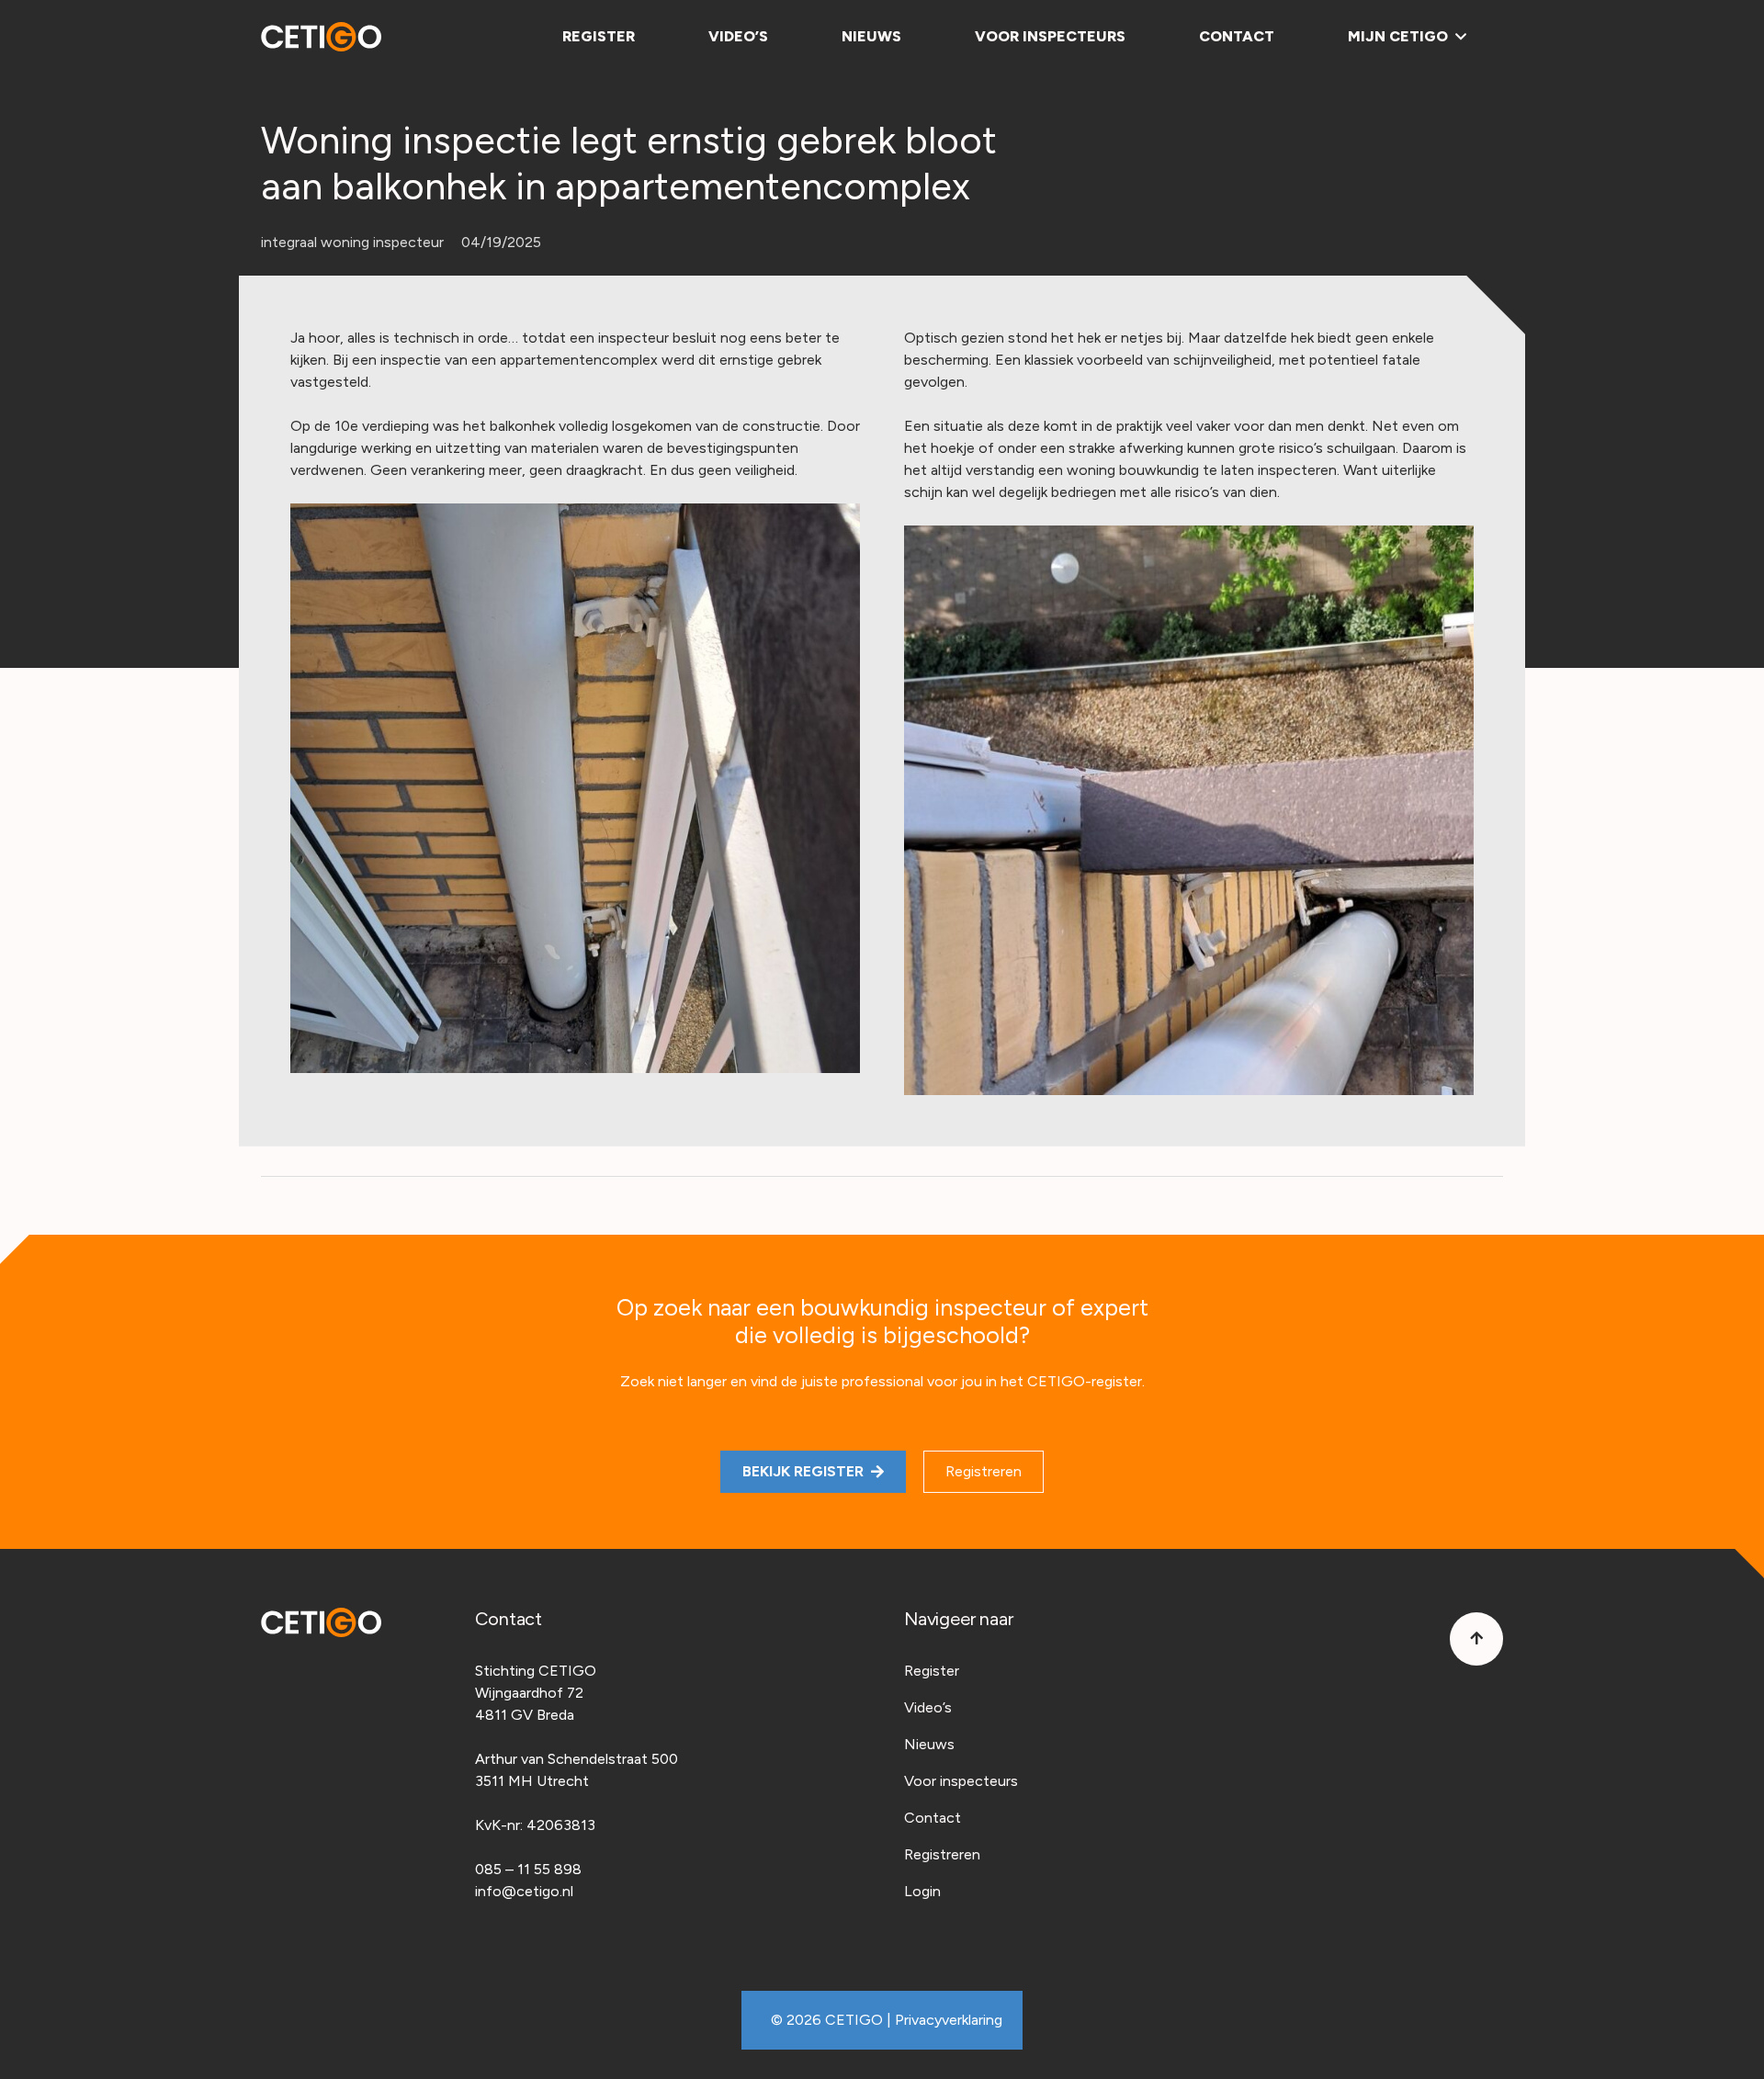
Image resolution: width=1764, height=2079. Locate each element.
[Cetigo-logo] (321, 37)
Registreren (942, 1854)
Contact (933, 1818)
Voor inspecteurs (961, 1781)
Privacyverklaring (949, 2020)
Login (922, 1891)
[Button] (1476, 1639)
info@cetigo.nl (524, 1891)
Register (932, 1671)
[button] (1457, 37)
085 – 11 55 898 (528, 1869)
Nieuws (929, 1744)
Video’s (928, 1707)
